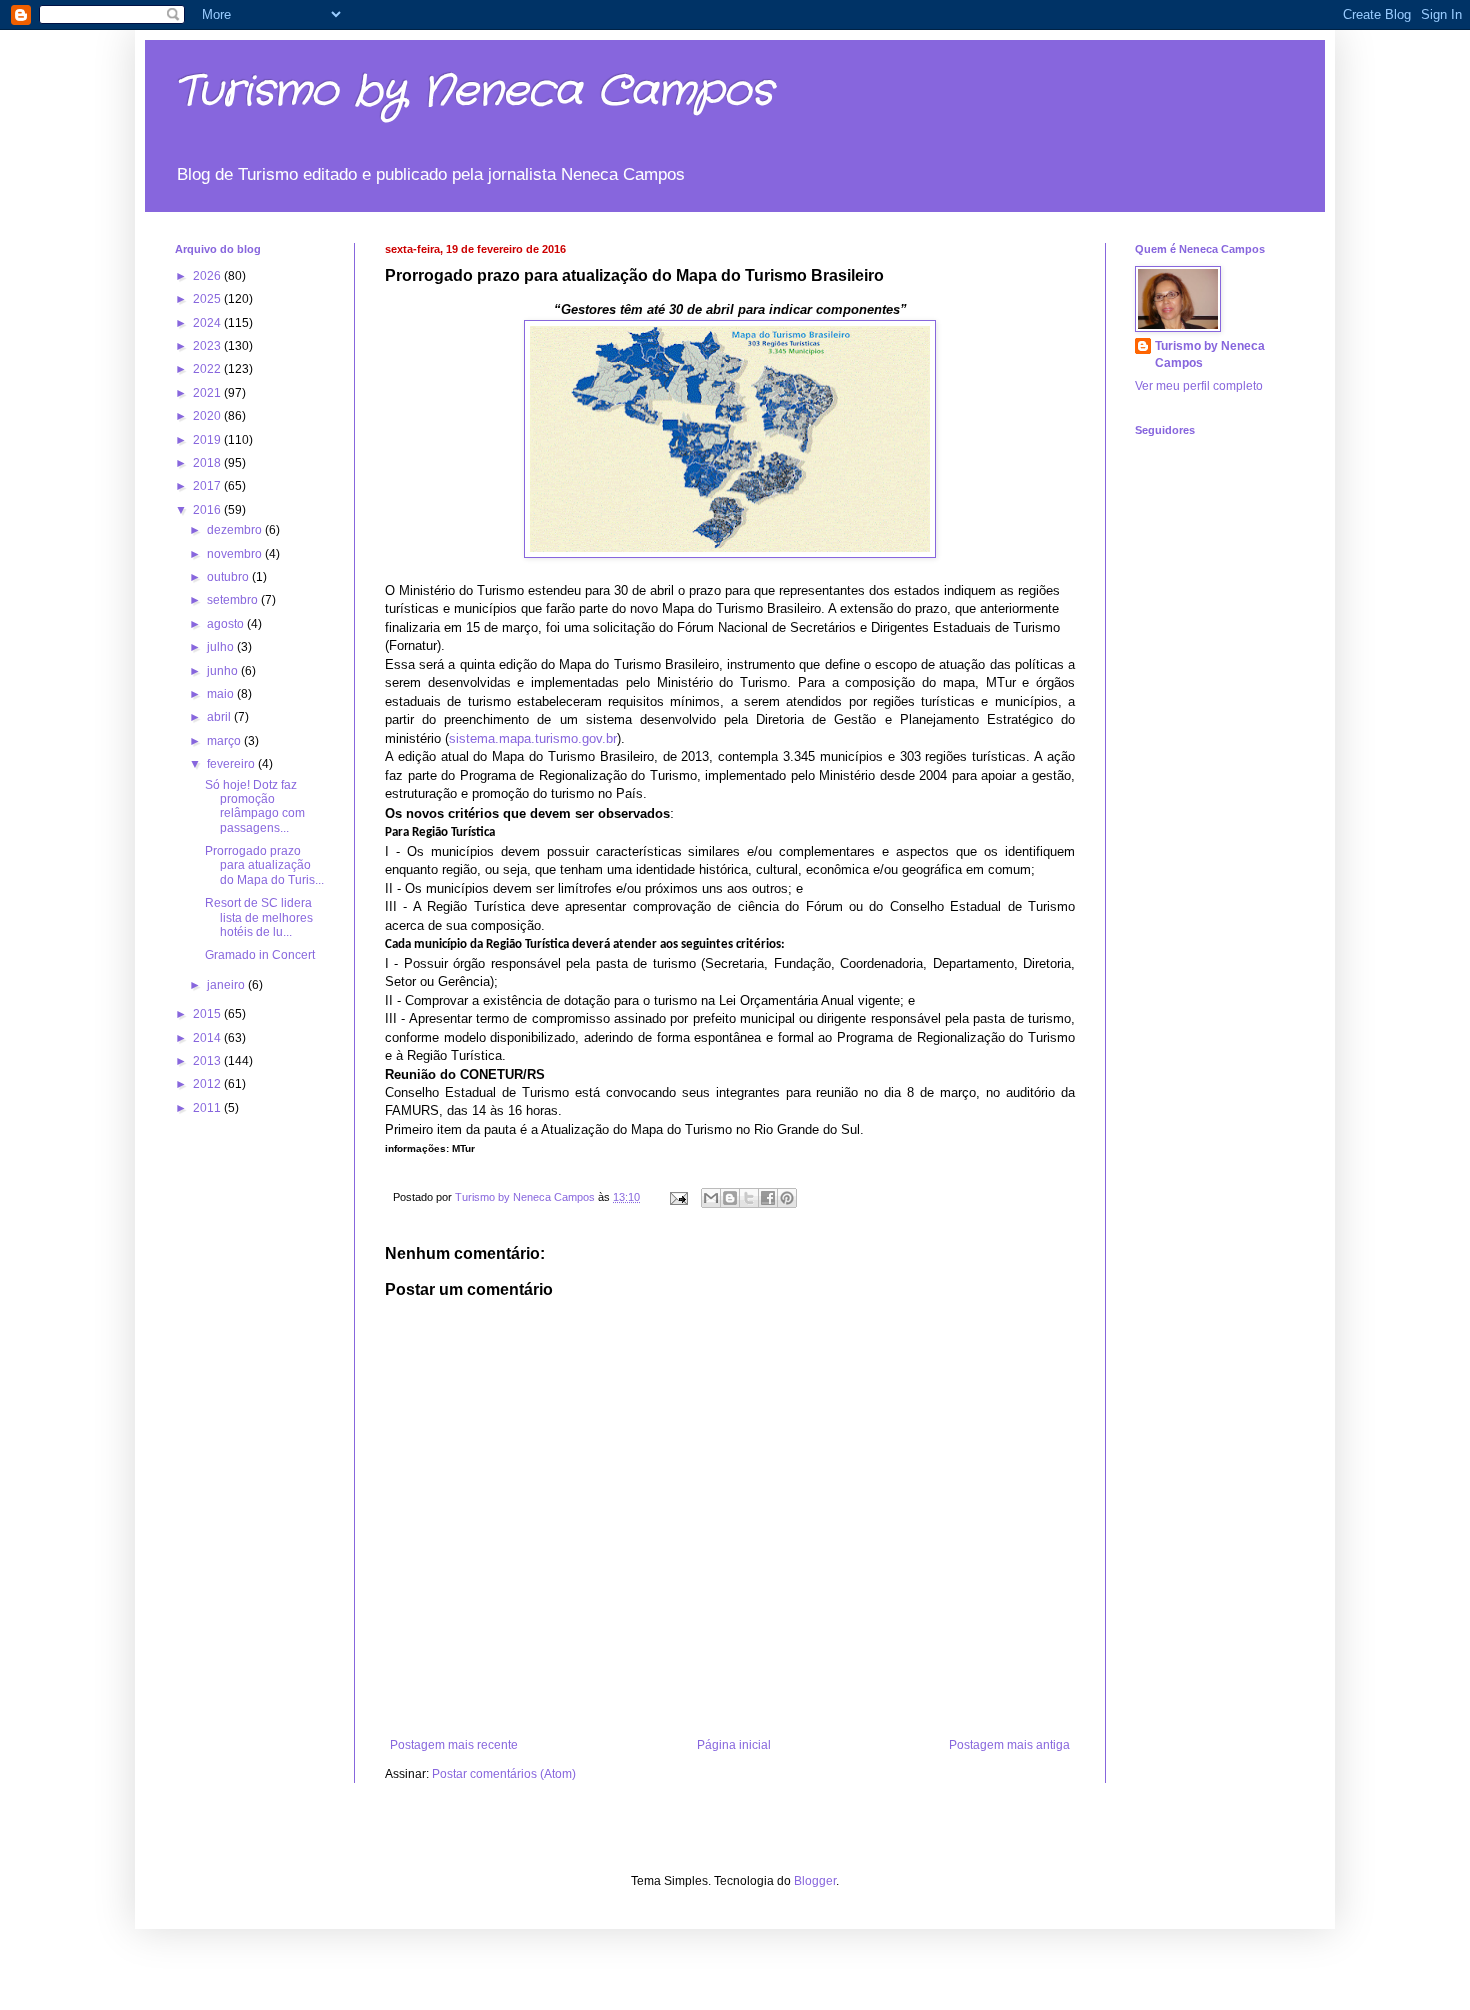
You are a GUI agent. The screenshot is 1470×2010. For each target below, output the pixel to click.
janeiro (227, 985)
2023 (208, 346)
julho (222, 647)
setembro (234, 600)
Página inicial (734, 1745)
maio (222, 694)
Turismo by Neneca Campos (474, 92)
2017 (208, 486)
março (225, 741)
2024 (208, 323)
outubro (229, 577)
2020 (208, 416)
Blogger (815, 1881)
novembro (236, 554)
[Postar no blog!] (730, 1198)
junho (224, 671)
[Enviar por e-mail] (711, 1198)
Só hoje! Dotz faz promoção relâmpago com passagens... (255, 806)
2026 (208, 276)
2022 (208, 369)
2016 (208, 510)
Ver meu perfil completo (1199, 386)
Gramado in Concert (260, 955)
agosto (227, 624)
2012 (208, 1084)
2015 (208, 1014)
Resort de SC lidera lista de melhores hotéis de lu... (259, 917)
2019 (208, 440)
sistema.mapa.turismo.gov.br (533, 738)
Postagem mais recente (454, 1745)
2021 (208, 393)
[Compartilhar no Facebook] (768, 1198)
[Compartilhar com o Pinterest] (787, 1198)
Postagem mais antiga (1009, 1745)
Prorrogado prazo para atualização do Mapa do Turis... (264, 865)
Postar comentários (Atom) (504, 1774)
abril (220, 717)
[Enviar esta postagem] (678, 1197)
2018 (208, 463)
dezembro (236, 530)
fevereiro (232, 764)
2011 (208, 1108)
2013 (208, 1061)
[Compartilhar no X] (749, 1198)
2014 (208, 1038)
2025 (208, 299)
